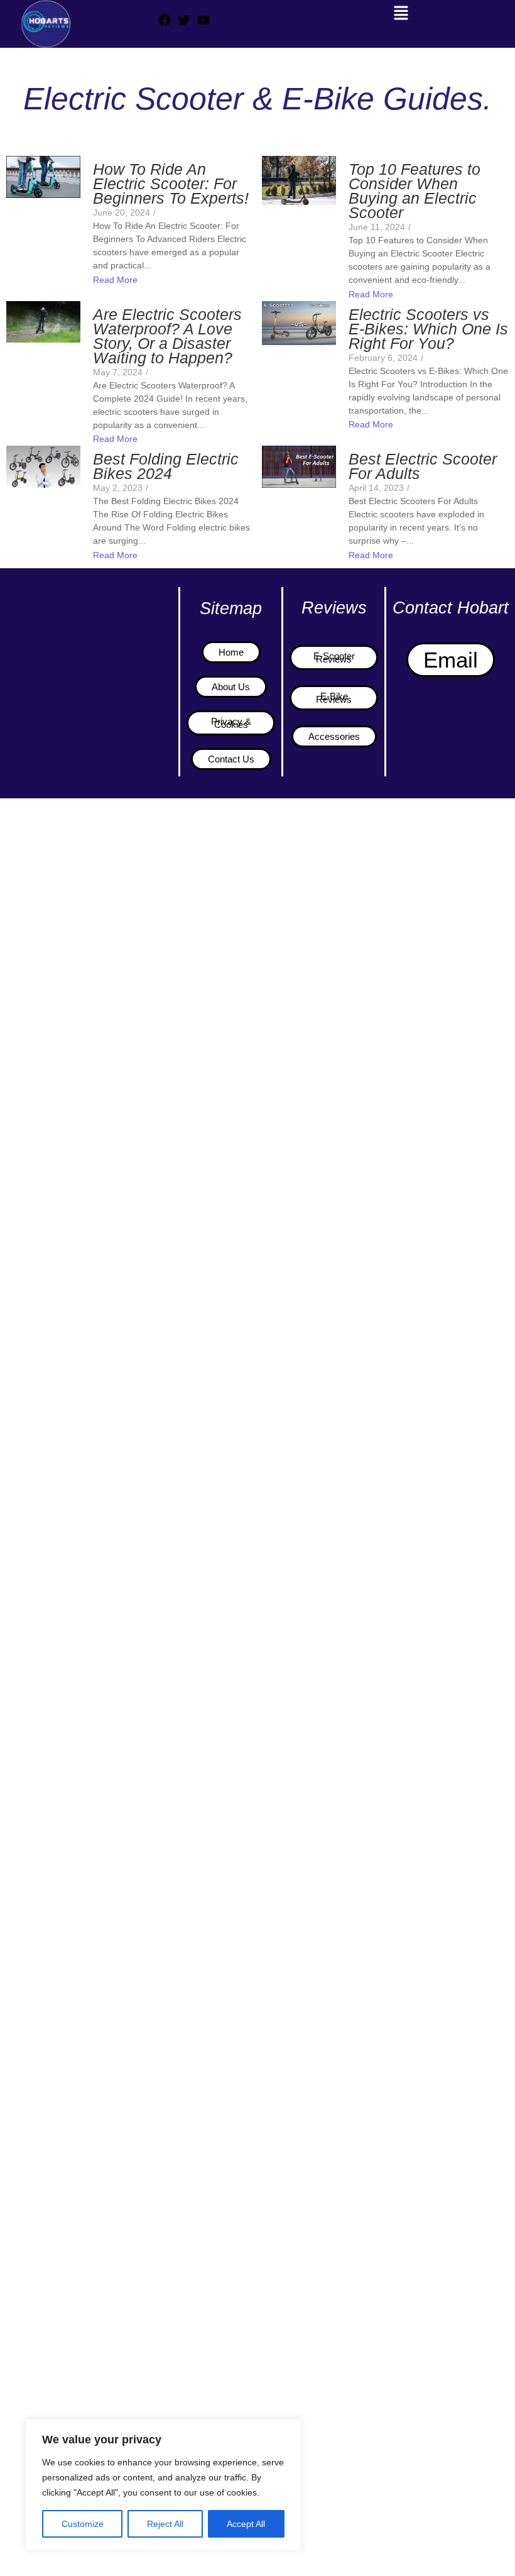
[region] (163, 2485)
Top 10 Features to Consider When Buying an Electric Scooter (415, 191)
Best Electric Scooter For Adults (423, 466)
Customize (83, 2524)
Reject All (165, 2524)
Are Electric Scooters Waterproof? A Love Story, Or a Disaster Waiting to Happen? (167, 336)
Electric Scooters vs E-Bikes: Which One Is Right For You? (428, 329)
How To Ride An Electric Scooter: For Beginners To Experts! (171, 184)
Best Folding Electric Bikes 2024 (166, 466)
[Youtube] (203, 20)
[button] (401, 13)
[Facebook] (165, 20)
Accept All (246, 2524)
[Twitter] (184, 20)
